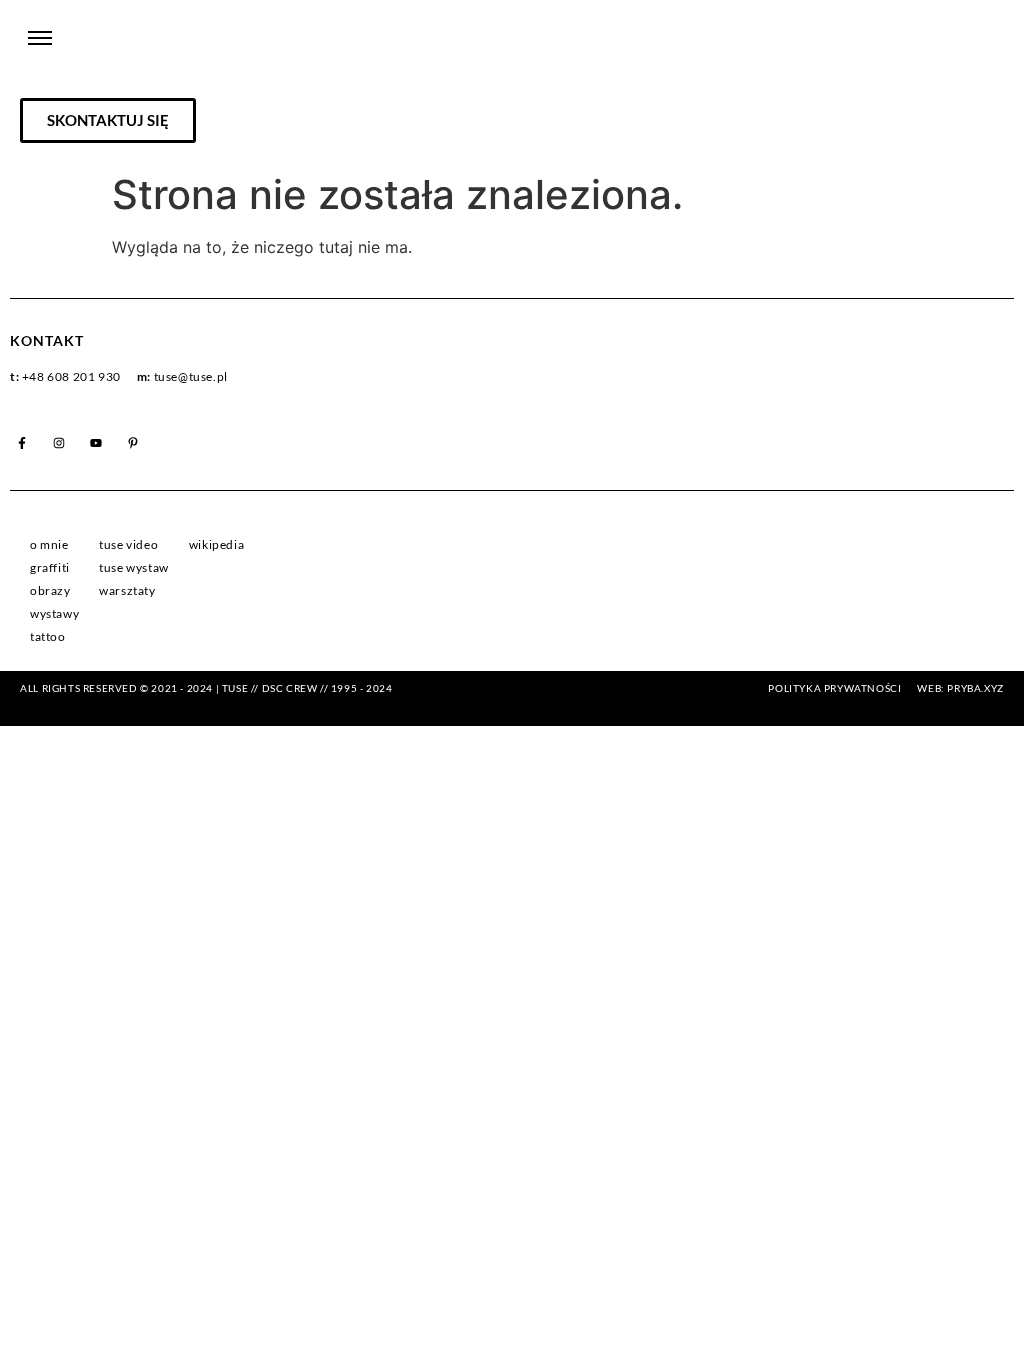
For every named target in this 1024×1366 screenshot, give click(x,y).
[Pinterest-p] (133, 443)
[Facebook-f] (22, 443)
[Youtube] (96, 443)
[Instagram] (59, 443)
